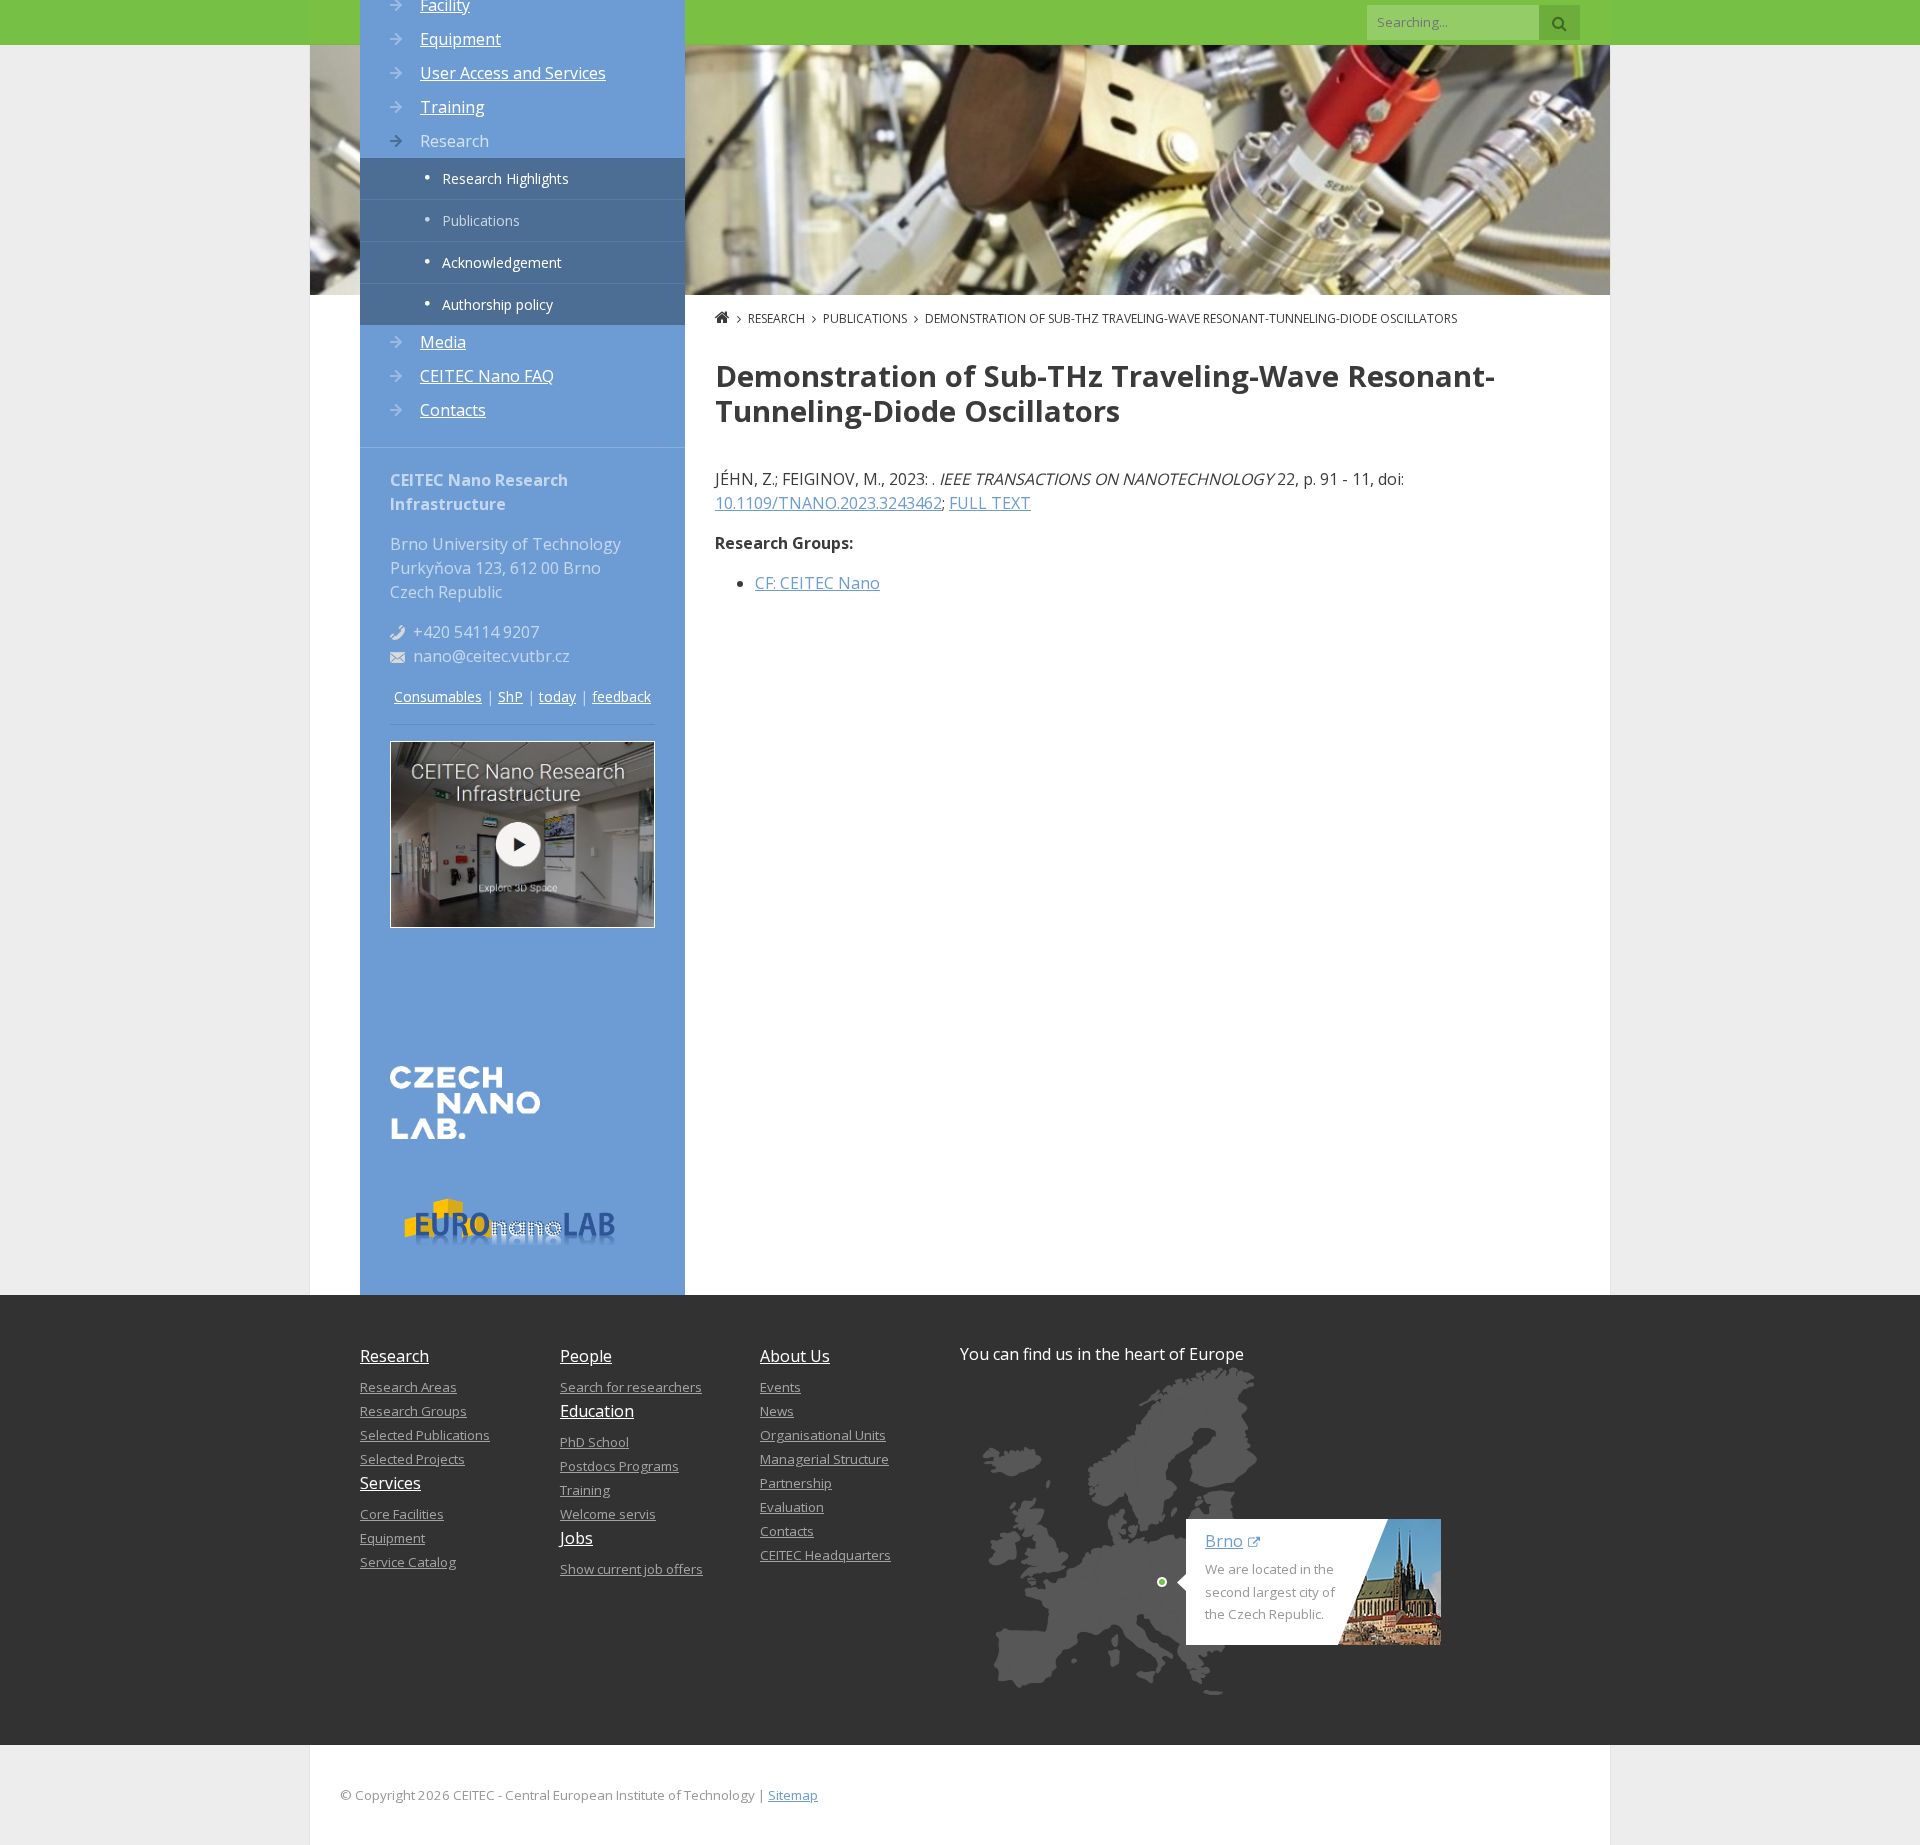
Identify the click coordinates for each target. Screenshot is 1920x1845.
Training (452, 107)
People (586, 1356)
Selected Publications (425, 1435)
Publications (481, 220)
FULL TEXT (990, 503)
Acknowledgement (502, 262)
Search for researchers (631, 1387)
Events (780, 1387)
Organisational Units (823, 1435)
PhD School (594, 1442)
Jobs (576, 1538)
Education (597, 1411)
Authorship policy (497, 304)
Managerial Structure (824, 1459)
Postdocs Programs (619, 1466)
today (557, 696)
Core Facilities (402, 1514)
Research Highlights (505, 178)
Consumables (438, 696)
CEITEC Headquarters (825, 1555)
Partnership (796, 1483)
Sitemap (793, 1795)
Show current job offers (631, 1569)
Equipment (460, 39)
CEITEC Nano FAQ (487, 376)
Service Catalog (408, 1562)
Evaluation (792, 1507)
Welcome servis (608, 1514)
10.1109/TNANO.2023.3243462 (828, 503)
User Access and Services (513, 73)
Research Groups (413, 1411)
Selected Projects (412, 1459)
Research (454, 141)
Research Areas (408, 1387)
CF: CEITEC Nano (817, 583)
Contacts (453, 410)
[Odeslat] (1559, 22)
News (777, 1411)
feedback (621, 696)
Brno (1224, 1541)
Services (390, 1483)
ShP (510, 696)
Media (443, 342)
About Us (795, 1356)
